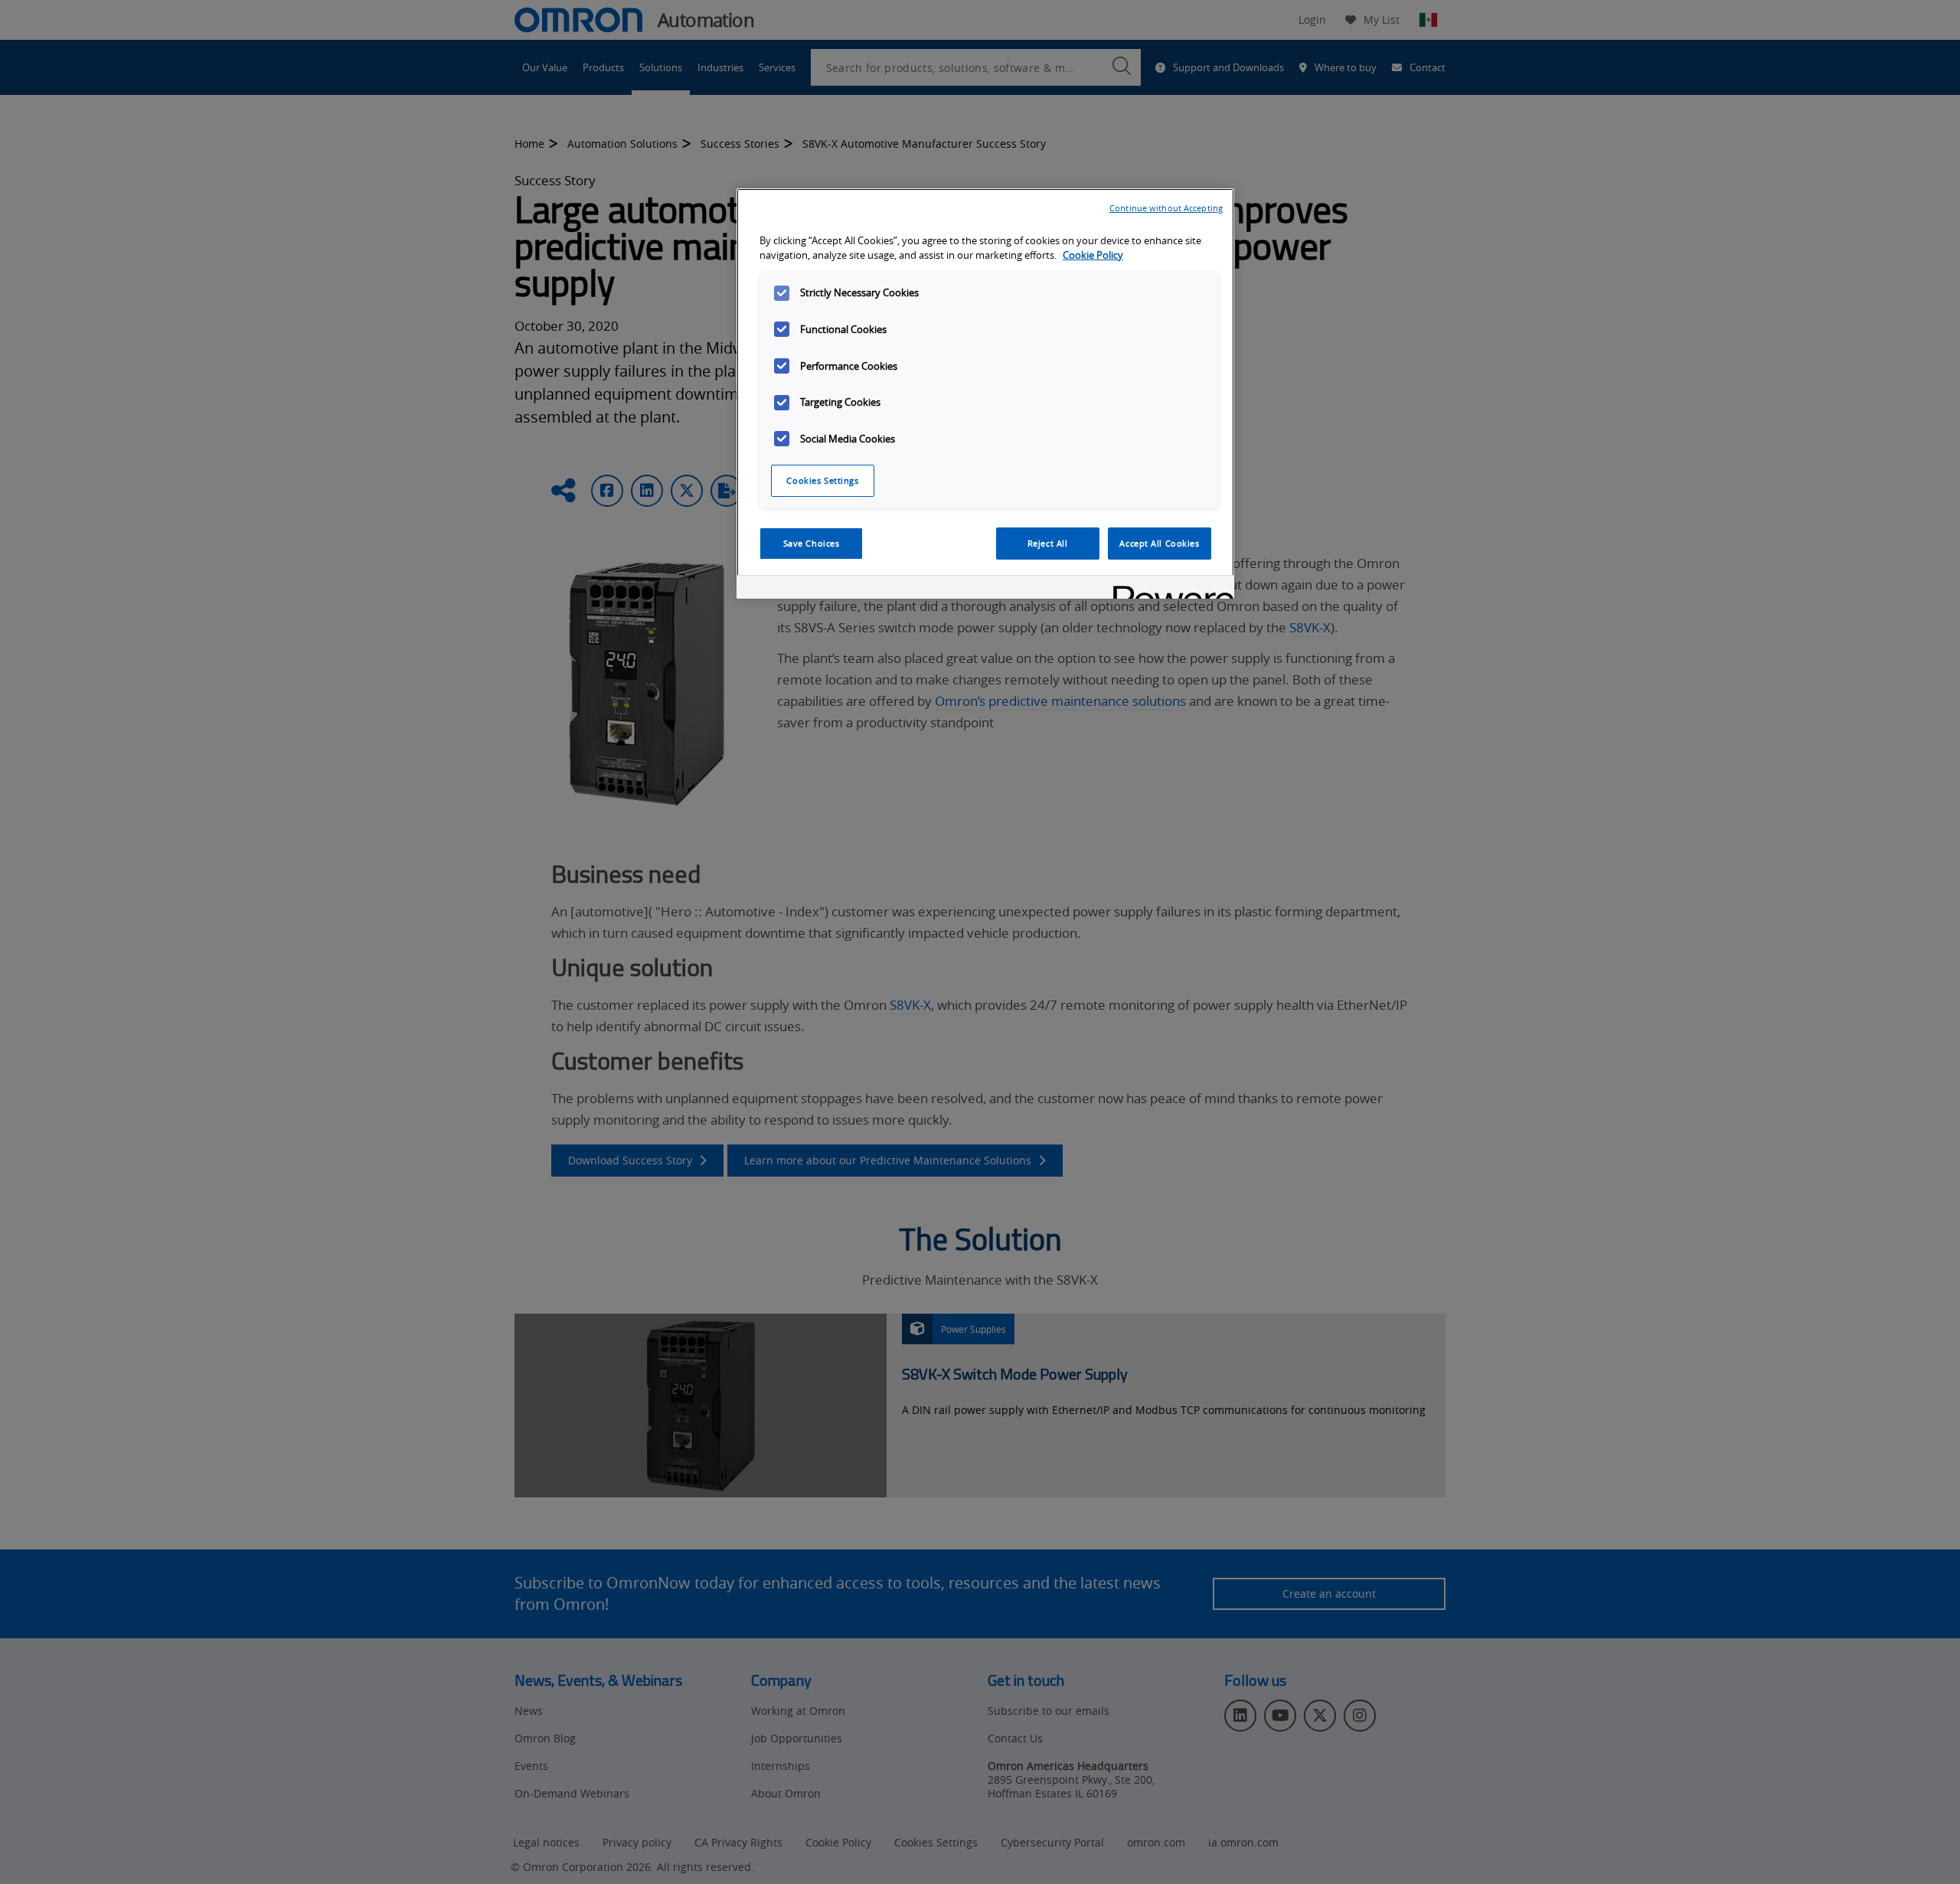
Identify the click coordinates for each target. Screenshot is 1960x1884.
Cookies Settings (822, 480)
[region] (985, 393)
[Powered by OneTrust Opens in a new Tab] (1168, 589)
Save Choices (812, 543)
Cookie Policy (1093, 255)
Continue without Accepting (1166, 208)
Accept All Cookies (1159, 543)
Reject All (1048, 543)
